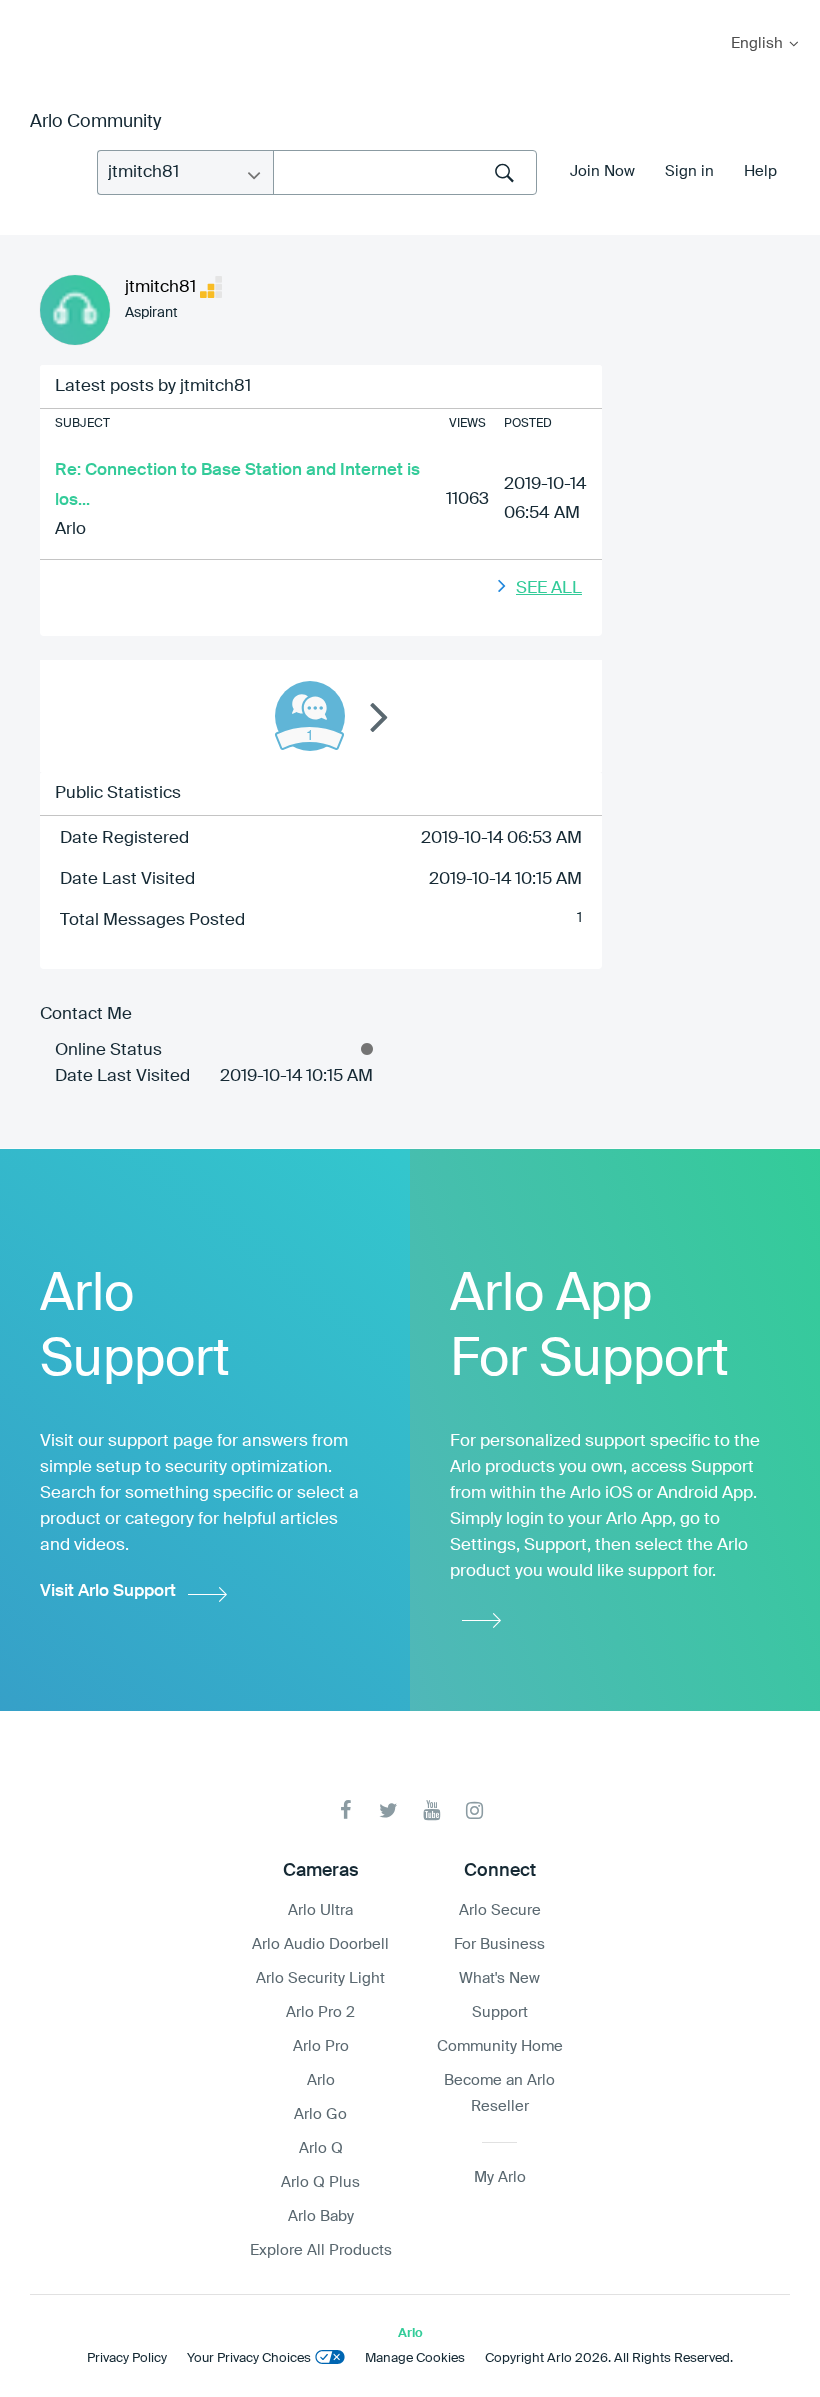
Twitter (388, 1810)
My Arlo (29, 12)
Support (500, 2012)
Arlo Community (95, 122)
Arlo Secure (500, 1910)
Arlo (70, 529)
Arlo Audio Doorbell (320, 1944)
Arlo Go (320, 2114)
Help (760, 171)
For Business (499, 1944)
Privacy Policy (127, 2358)
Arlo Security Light (320, 1978)
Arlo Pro (321, 2046)
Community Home (500, 2046)
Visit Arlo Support (108, 1591)
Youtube (431, 1810)
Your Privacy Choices (249, 2358)
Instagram (474, 1810)
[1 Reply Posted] (310, 716)
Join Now (602, 171)
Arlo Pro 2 (320, 2012)
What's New (499, 1978)
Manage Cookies (415, 2358)
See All (549, 588)
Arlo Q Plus (320, 2182)
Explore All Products (321, 2250)
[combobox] (405, 172)
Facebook (345, 1810)
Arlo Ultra (320, 1910)
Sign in (689, 171)
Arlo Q (321, 2148)
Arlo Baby (321, 2216)
